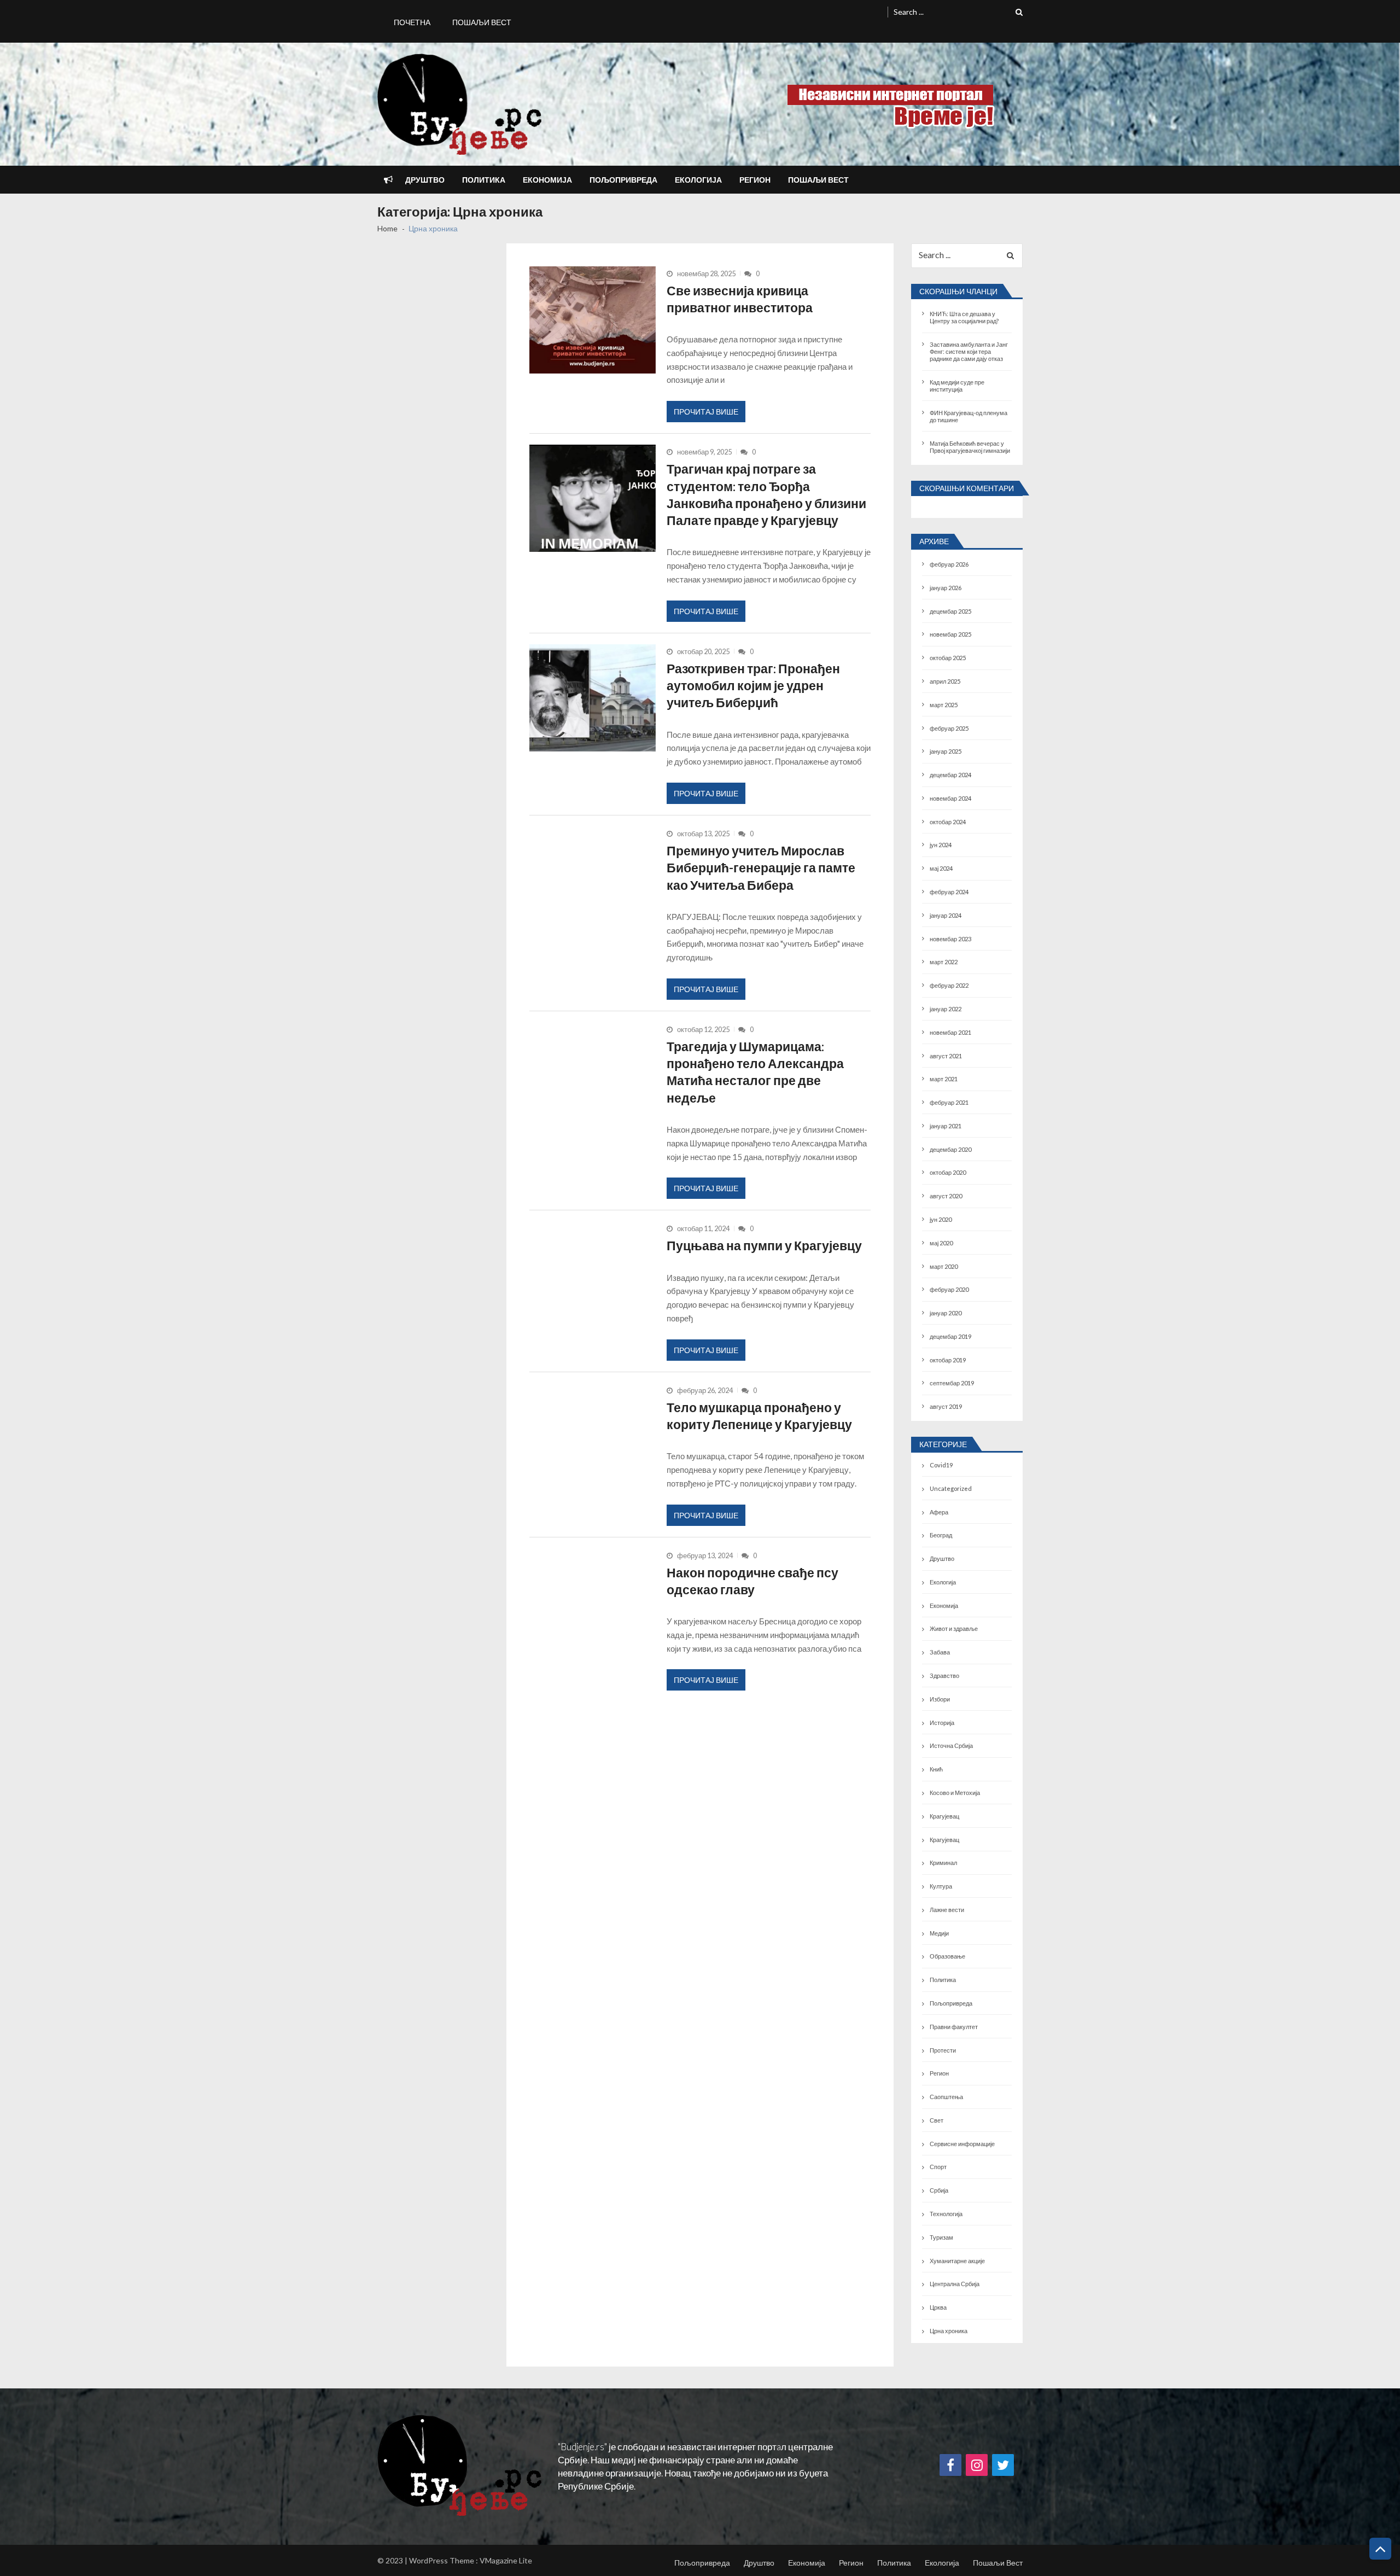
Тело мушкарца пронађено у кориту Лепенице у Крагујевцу (759, 1416)
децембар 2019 (950, 1336)
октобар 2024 (948, 822)
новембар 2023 (950, 939)
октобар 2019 (948, 1360)
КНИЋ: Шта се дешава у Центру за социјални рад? (964, 317)
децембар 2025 (950, 611)
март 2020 (944, 1266)
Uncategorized (951, 1488)
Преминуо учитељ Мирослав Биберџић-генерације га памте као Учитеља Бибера (761, 868)
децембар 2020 (950, 1149)
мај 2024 (941, 868)
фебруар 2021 (949, 1102)
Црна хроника (949, 2331)
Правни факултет (954, 2027)
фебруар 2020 (949, 1289)
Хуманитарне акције (957, 2261)
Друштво (425, 180)
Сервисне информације (962, 2144)
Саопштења (946, 2097)
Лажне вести (947, 1910)
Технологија (946, 2214)
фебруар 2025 (949, 728)
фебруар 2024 (949, 892)
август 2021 (946, 1056)
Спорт (938, 2167)
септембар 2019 (952, 1383)
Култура (941, 1886)
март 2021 (944, 1079)
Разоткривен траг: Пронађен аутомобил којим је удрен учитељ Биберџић (753, 686)
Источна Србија (951, 1745)
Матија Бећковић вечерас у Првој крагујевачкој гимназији (970, 447)
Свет (937, 2120)
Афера (939, 1512)
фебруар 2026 (949, 564)
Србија (939, 2190)
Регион (755, 180)
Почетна (412, 22)
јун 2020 (941, 1219)
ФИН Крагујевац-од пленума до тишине (969, 416)
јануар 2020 (946, 1313)
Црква (938, 2307)
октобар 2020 (948, 1172)
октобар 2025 (948, 658)
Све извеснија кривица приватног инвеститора (740, 299)
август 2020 (946, 1196)
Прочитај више (706, 412)
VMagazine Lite (506, 2560)
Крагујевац (944, 1816)
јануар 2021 (946, 1126)
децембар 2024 (950, 775)
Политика (484, 180)
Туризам (941, 2237)
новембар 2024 (950, 798)
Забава (940, 1652)
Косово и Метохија (955, 1793)
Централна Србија (955, 2284)
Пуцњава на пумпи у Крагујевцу (764, 1245)
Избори (940, 1699)
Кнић (936, 1769)
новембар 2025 (950, 634)
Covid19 (941, 1465)
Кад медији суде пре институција (957, 386)
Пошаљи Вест (482, 22)
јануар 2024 (946, 915)
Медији (939, 1933)
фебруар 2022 (949, 985)
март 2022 (944, 962)
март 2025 (944, 705)
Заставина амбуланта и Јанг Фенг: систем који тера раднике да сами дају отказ (969, 351)
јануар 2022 (946, 1009)
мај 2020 (941, 1243)
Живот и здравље (954, 1628)
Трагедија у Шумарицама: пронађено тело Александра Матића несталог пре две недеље (755, 1072)
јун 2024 (941, 845)
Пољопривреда (623, 180)
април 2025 (945, 681)
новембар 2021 (950, 1032)
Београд (941, 1535)
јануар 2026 (946, 588)
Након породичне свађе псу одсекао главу (752, 1581)
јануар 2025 (946, 751)
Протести (943, 2050)
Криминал (943, 1863)
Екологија (698, 180)
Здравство (944, 1675)
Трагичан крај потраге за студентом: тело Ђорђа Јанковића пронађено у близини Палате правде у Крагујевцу (766, 494)
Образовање (947, 1956)
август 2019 (946, 1406)
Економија (547, 180)
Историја (942, 1723)
